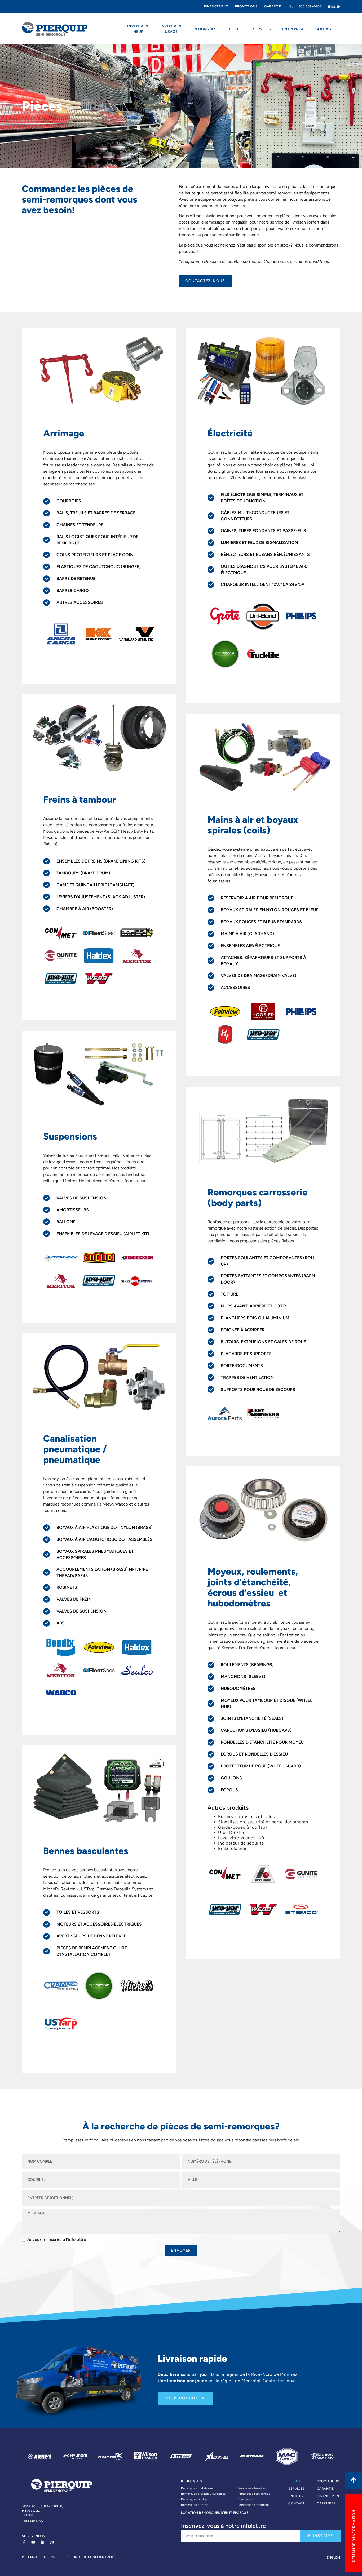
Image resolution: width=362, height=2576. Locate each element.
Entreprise (298, 2496)
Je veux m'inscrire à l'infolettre (56, 2240)
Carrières (326, 2503)
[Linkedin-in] (43, 2542)
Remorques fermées (252, 2488)
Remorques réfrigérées (254, 2494)
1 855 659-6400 (33, 2521)
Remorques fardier (194, 2499)
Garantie (325, 2489)
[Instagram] (52, 2542)
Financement (328, 2496)
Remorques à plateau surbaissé (203, 2494)
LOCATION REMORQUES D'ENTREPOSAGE (215, 2513)
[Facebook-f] (24, 2542)
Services (296, 2489)
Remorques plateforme (197, 2488)
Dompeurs (245, 2499)
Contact (296, 2503)
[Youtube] (33, 2542)
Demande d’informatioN (354, 2536)
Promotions (328, 2481)
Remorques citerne (195, 2505)
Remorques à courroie (253, 2505)
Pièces (294, 2481)
